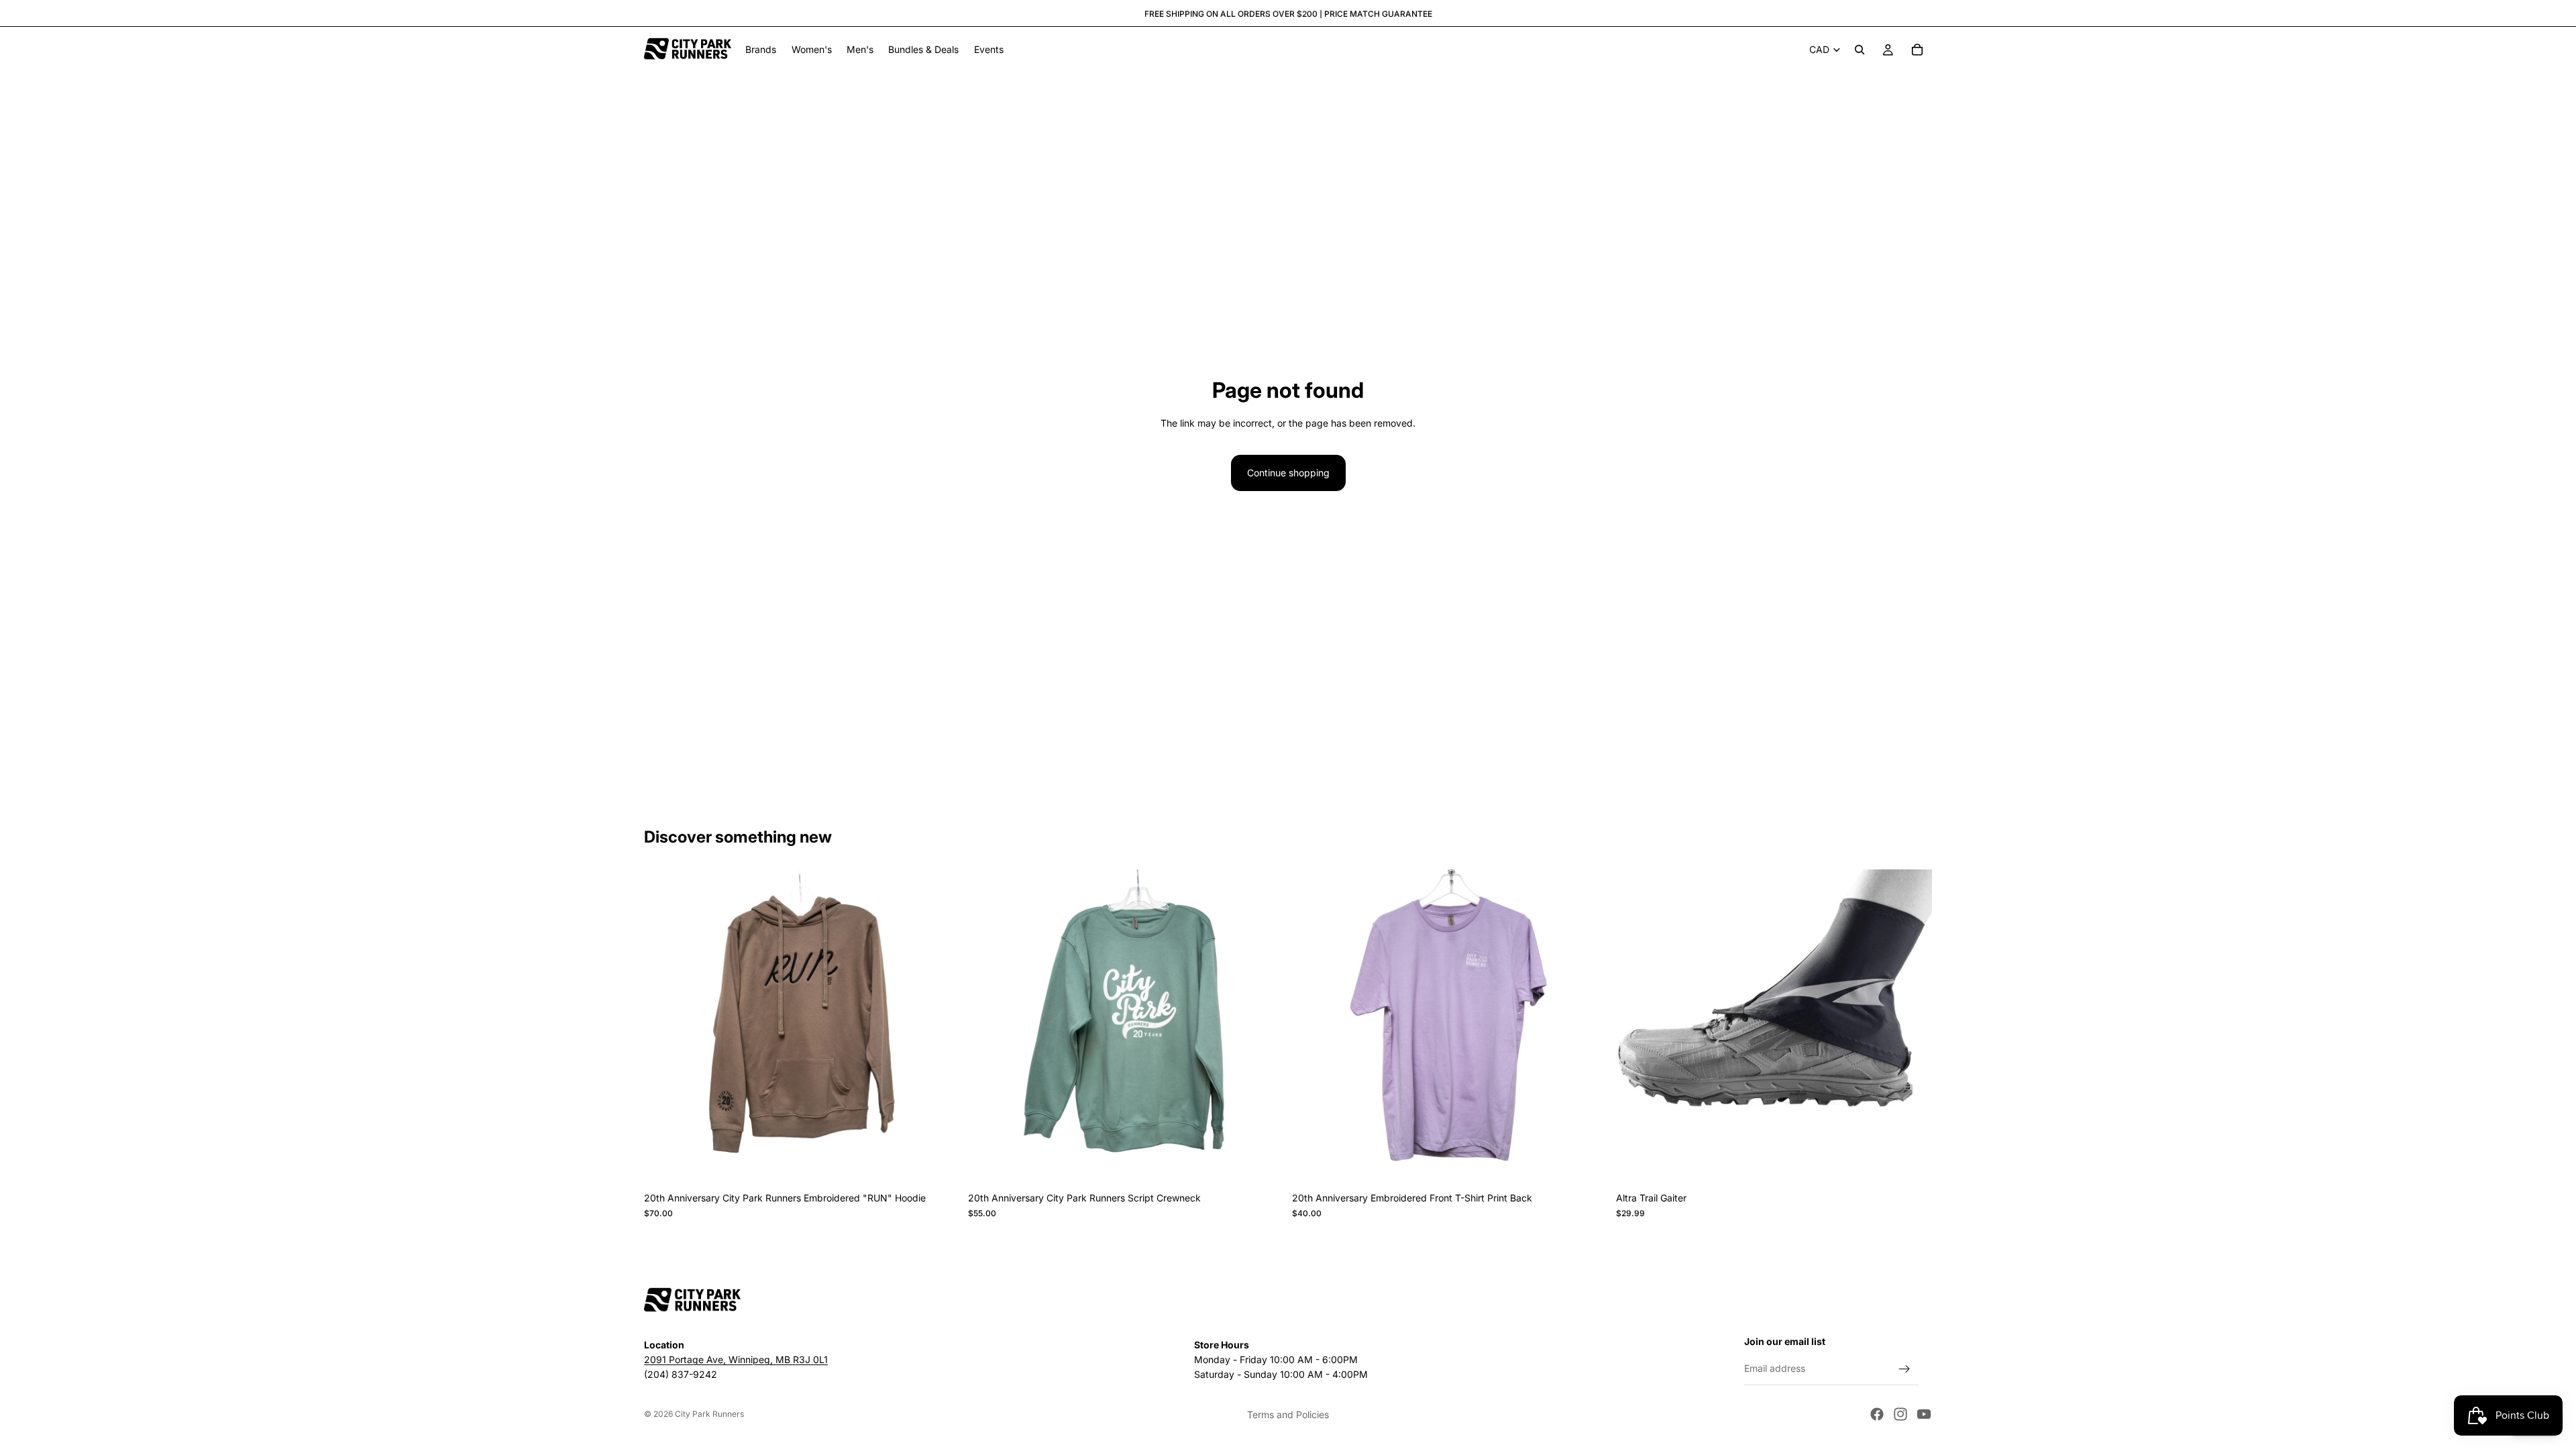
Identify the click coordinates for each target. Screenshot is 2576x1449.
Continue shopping (1288, 473)
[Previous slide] (664, 1028)
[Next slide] (940, 1028)
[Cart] (1917, 50)
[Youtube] (1924, 1414)
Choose (951, 1164)
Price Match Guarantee (1378, 14)
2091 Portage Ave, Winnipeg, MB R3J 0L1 (736, 1360)
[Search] (1860, 50)
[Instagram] (1900, 1414)
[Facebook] (1877, 1414)
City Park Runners (709, 1414)
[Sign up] (1904, 1369)
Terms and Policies (1288, 1414)
